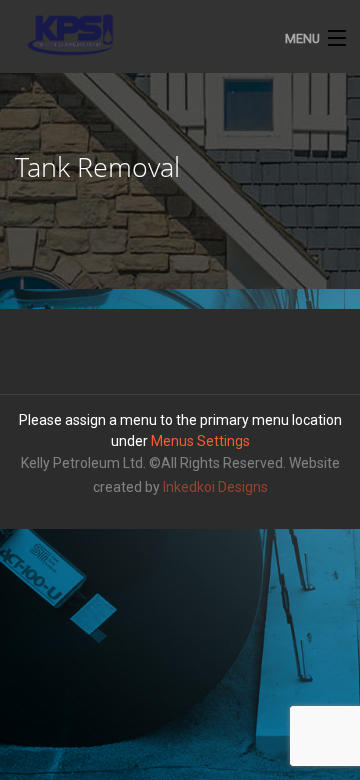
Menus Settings (200, 441)
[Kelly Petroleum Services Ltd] (180, 35)
